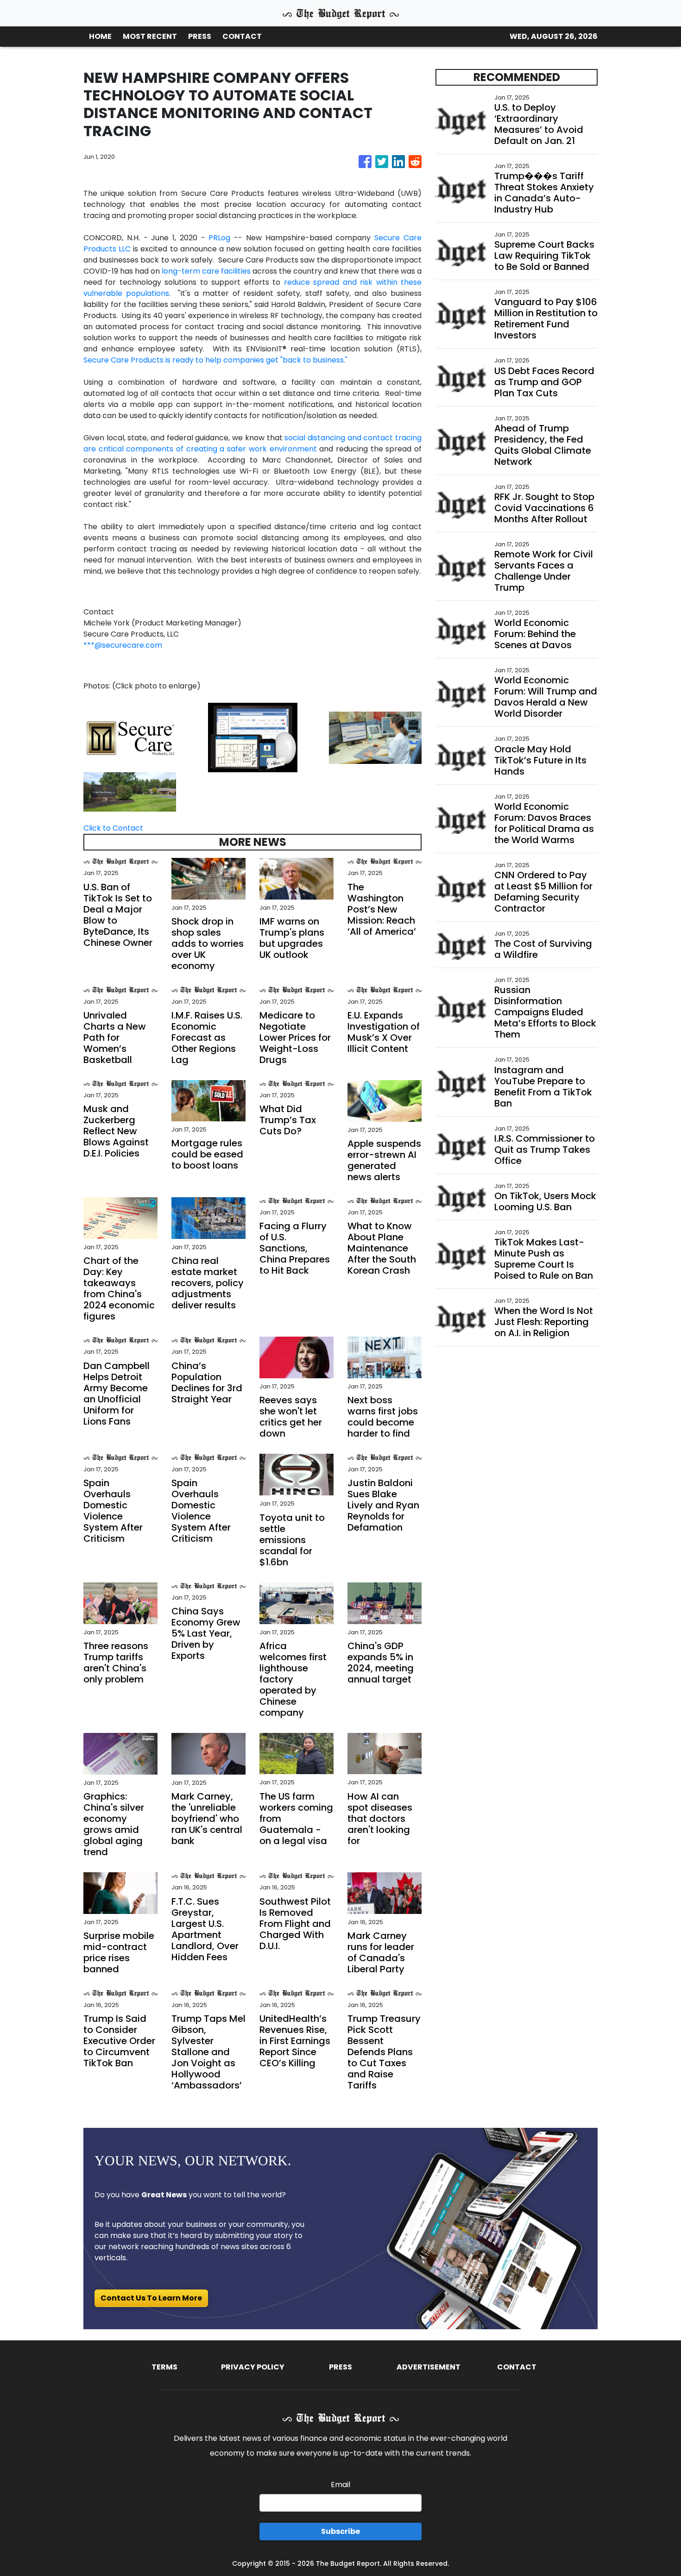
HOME (100, 36)
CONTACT (242, 36)
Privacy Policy (253, 2367)
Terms (164, 2367)
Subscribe (340, 2531)
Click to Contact (113, 828)
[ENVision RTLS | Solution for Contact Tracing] (253, 737)
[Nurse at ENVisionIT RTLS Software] (375, 737)
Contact (517, 2367)
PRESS (200, 36)
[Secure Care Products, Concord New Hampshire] (130, 791)
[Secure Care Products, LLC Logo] (130, 737)
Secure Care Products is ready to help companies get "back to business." (215, 360)
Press (340, 2367)
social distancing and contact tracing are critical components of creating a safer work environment (252, 443)
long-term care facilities (206, 271)
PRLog (219, 238)
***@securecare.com (123, 645)
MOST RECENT (150, 36)
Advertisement (429, 2367)
